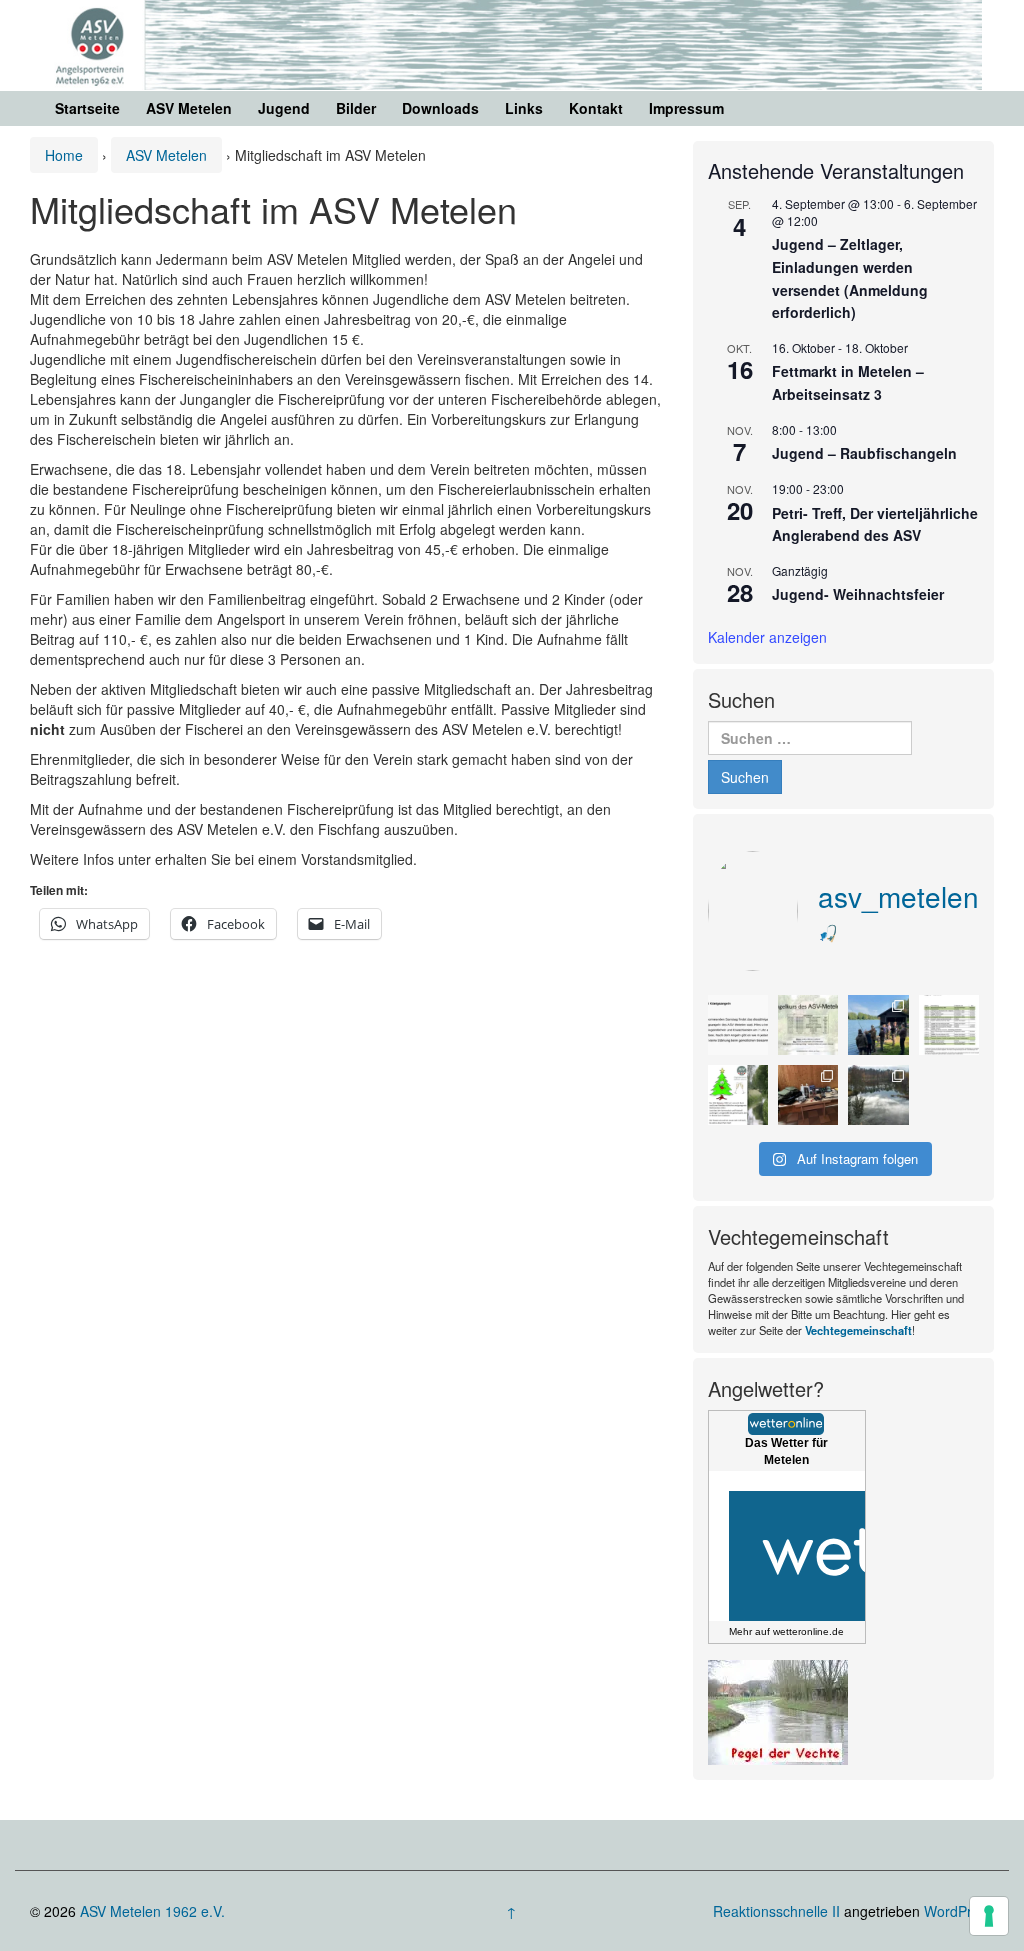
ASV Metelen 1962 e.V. (152, 1911)
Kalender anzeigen (767, 637)
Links (524, 108)
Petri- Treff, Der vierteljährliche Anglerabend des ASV (875, 524)
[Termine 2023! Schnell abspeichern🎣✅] (949, 1025)
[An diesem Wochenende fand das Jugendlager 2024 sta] (878, 1025)
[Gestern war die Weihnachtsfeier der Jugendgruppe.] (808, 1095)
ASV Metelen (189, 108)
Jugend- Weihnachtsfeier (858, 594)
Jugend (284, 108)
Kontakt (596, 108)
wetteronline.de (808, 1631)
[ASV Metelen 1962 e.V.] (512, 43)
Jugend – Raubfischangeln (864, 453)
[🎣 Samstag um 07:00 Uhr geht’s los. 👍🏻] (738, 1025)
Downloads (440, 108)
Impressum (686, 108)
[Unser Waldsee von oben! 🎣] (878, 1095)
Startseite (87, 108)
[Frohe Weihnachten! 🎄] (738, 1095)
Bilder (356, 108)
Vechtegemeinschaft (858, 1330)
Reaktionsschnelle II (776, 1911)
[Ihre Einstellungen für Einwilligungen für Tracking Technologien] (989, 1916)
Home (64, 155)
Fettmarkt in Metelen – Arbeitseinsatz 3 (848, 382)
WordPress (959, 1911)
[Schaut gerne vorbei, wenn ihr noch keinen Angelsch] (808, 1025)
